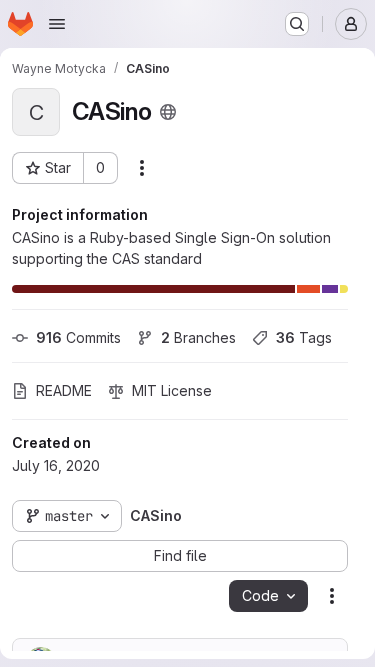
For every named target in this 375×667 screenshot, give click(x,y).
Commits (78, 337)
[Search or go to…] (297, 24)
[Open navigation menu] (57, 24)
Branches (198, 337)
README (64, 390)
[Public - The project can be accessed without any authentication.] (168, 112)
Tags (304, 337)
